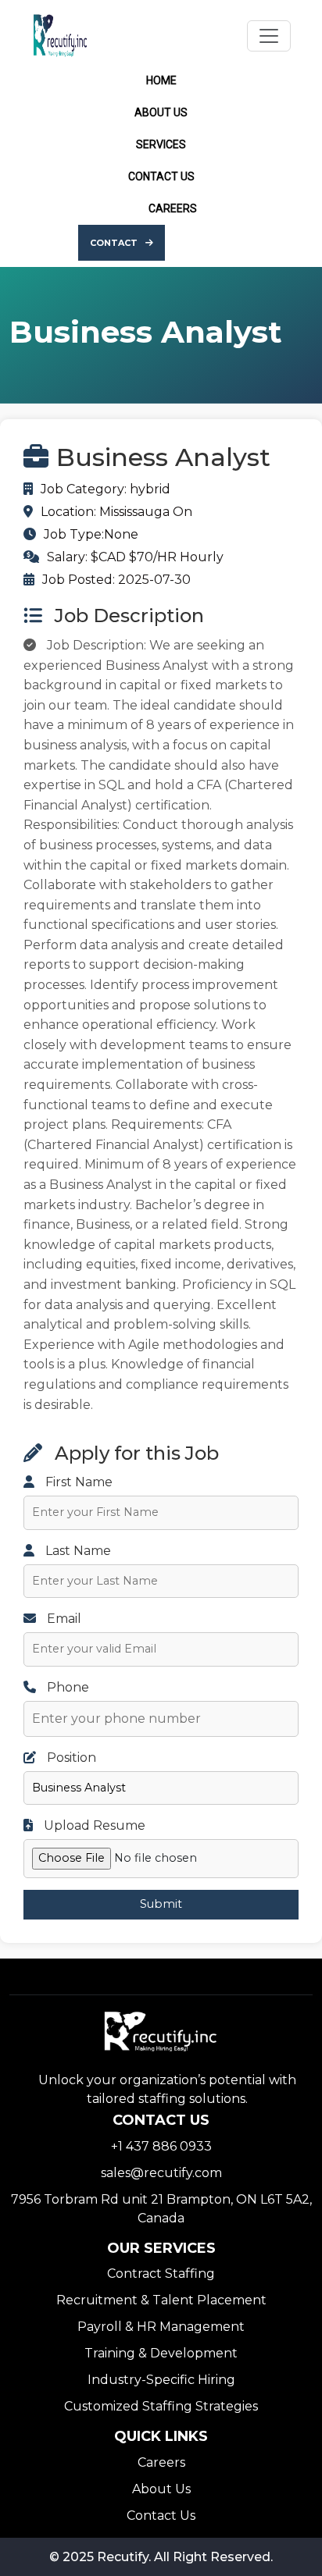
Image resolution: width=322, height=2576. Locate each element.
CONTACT (114, 243)
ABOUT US (161, 112)
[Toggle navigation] (269, 36)
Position (70, 1758)
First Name (77, 1482)
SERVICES (161, 144)
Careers (161, 2462)
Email (63, 1619)
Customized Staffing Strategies (161, 2406)
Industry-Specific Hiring (161, 2380)
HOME (161, 80)
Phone (66, 1687)
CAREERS (173, 208)
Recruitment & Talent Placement (161, 2300)
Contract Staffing (161, 2274)
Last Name (77, 1551)
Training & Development (161, 2353)
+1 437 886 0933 (161, 2146)
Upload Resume (93, 1825)
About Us (161, 2489)
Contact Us (161, 2516)
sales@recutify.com (161, 2173)
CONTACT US (161, 176)
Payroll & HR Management (161, 2327)
